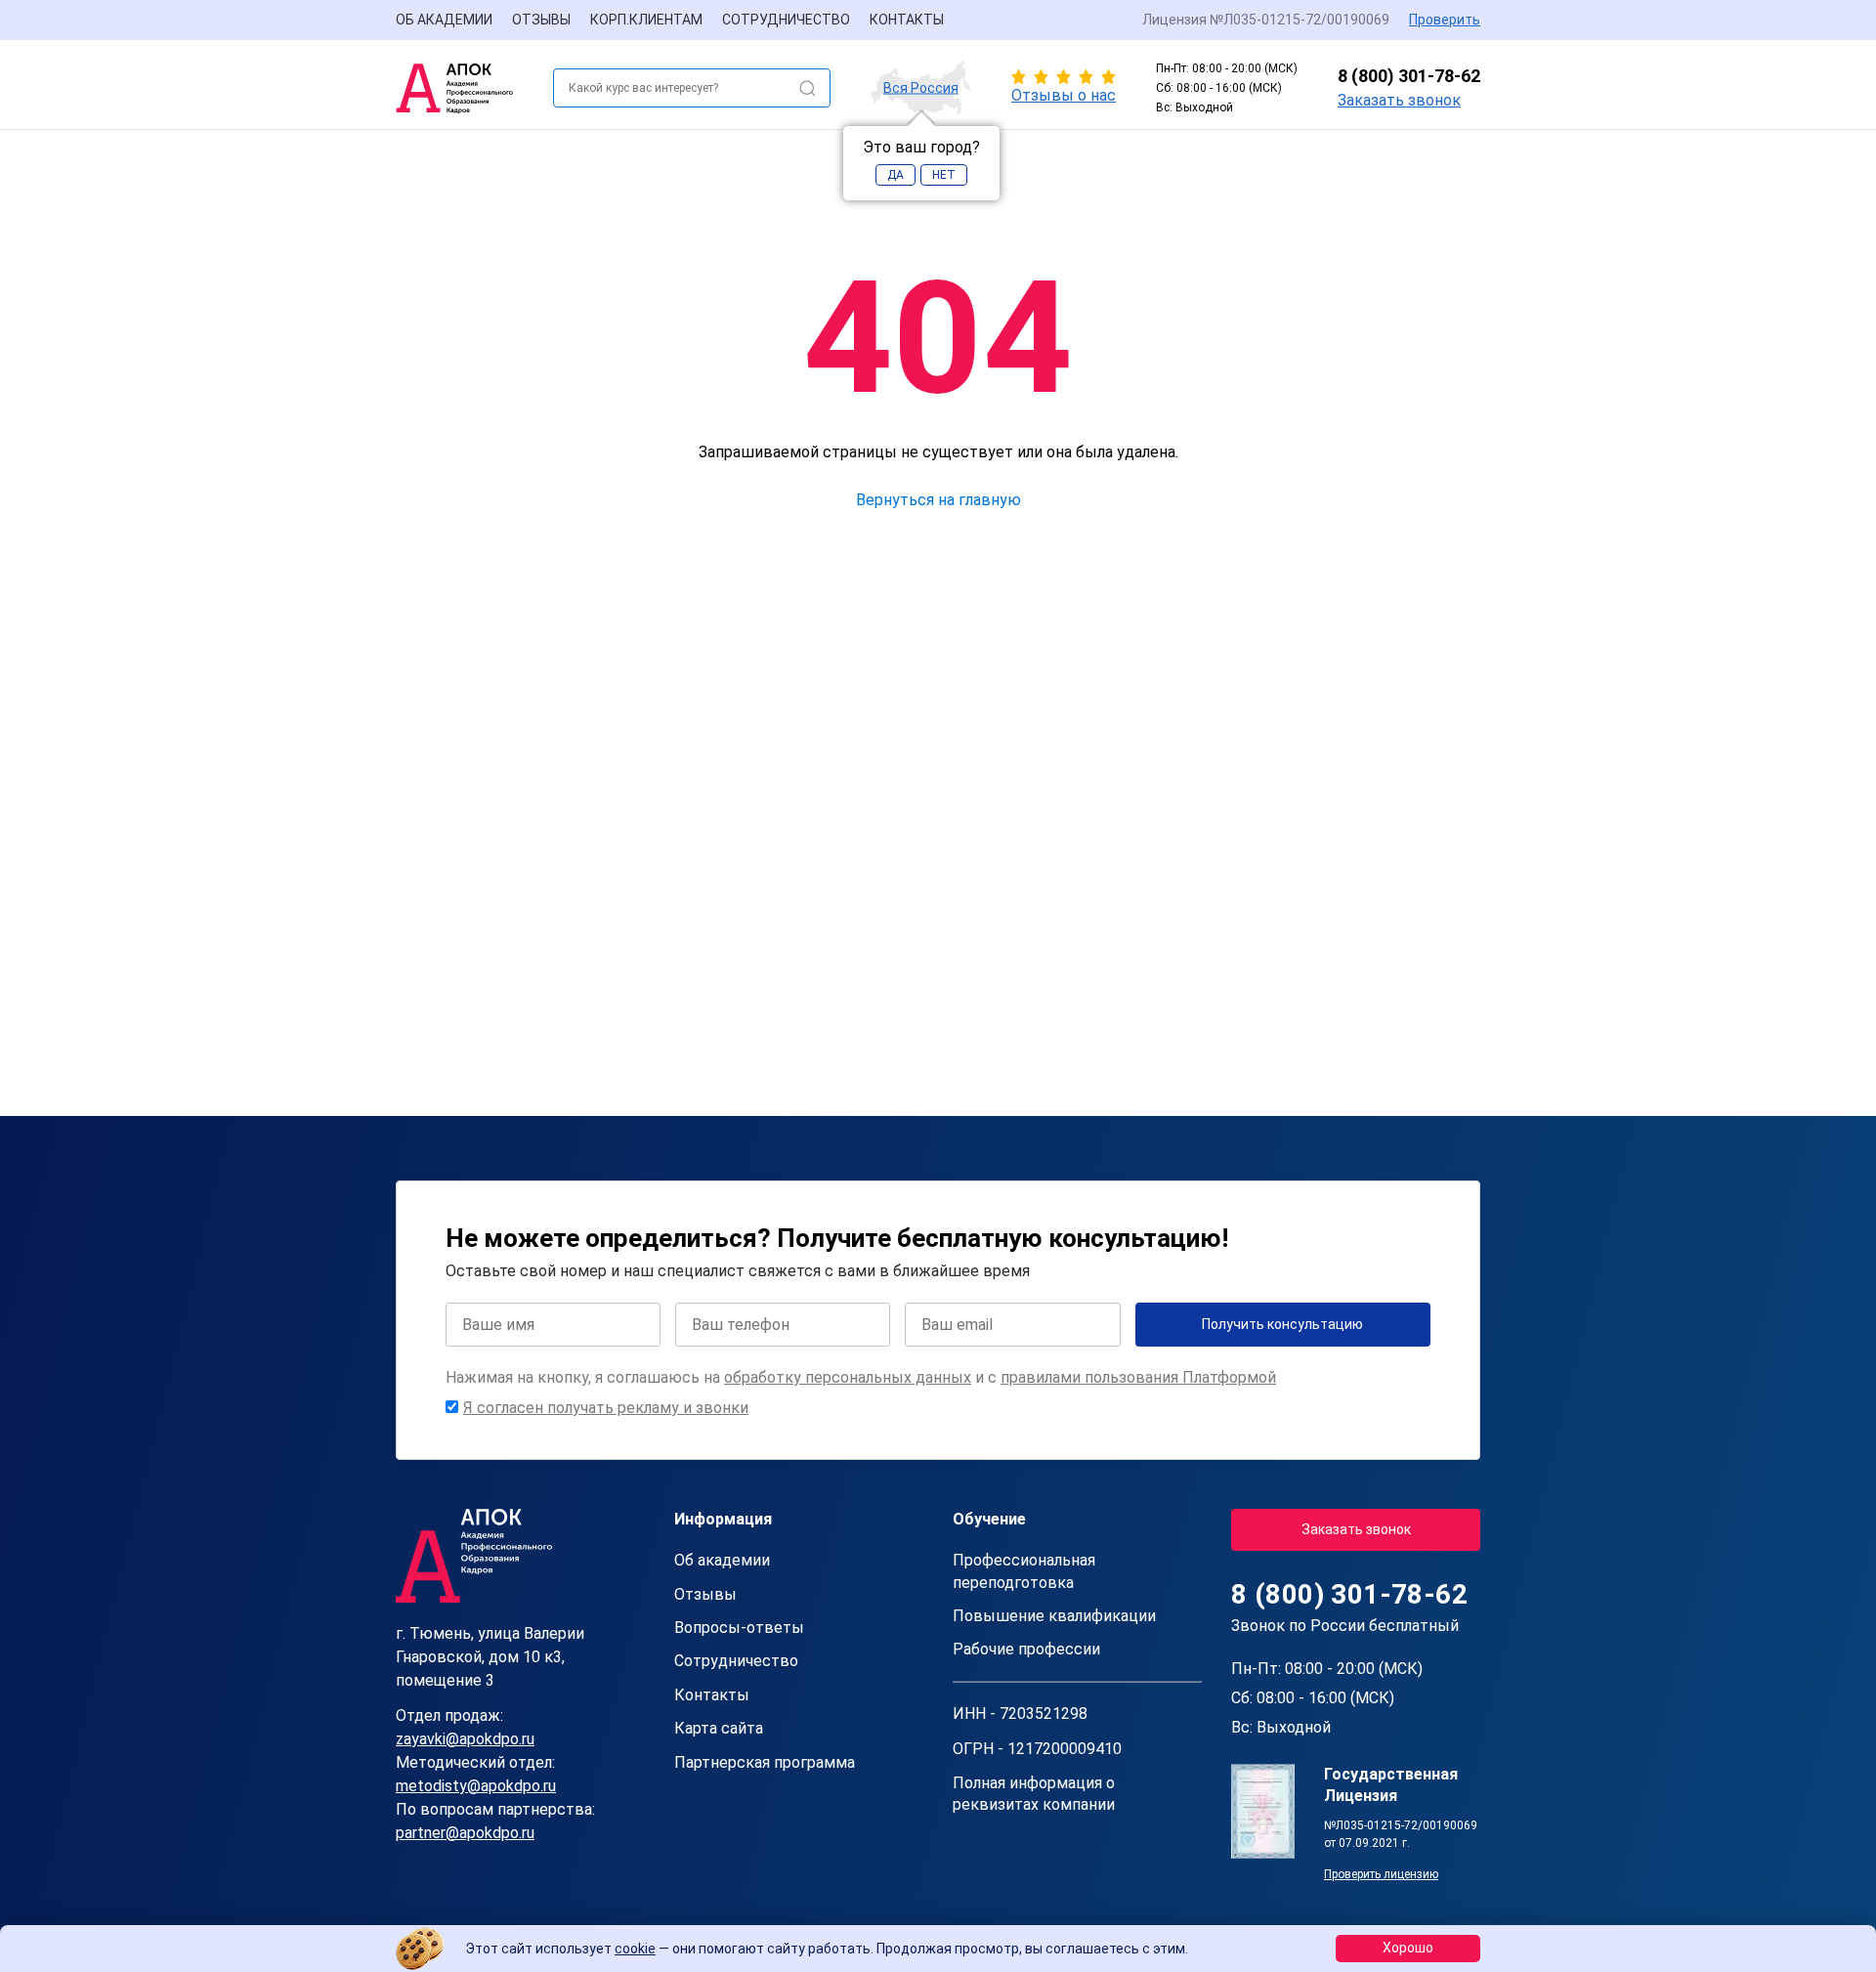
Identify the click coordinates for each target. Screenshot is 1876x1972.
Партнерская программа (765, 1762)
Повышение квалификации (1054, 1616)
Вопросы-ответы (739, 1628)
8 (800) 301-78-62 (1409, 76)
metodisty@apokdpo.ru (476, 1786)
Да (895, 175)
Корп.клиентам (646, 20)
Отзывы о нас (1064, 95)
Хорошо (1408, 1948)
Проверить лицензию (1381, 1874)
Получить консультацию (1282, 1324)
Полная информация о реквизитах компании (1034, 1794)
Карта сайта (719, 1728)
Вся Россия (921, 88)
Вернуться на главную (938, 500)
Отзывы (541, 20)
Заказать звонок (1399, 100)
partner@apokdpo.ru (465, 1833)
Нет (944, 175)
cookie (635, 1949)
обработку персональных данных (848, 1377)
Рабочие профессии (1026, 1649)
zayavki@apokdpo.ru (465, 1739)
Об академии (444, 20)
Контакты (907, 20)
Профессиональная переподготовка (1024, 1571)
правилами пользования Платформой (1138, 1377)
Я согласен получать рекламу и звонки (606, 1408)
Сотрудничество (786, 20)
